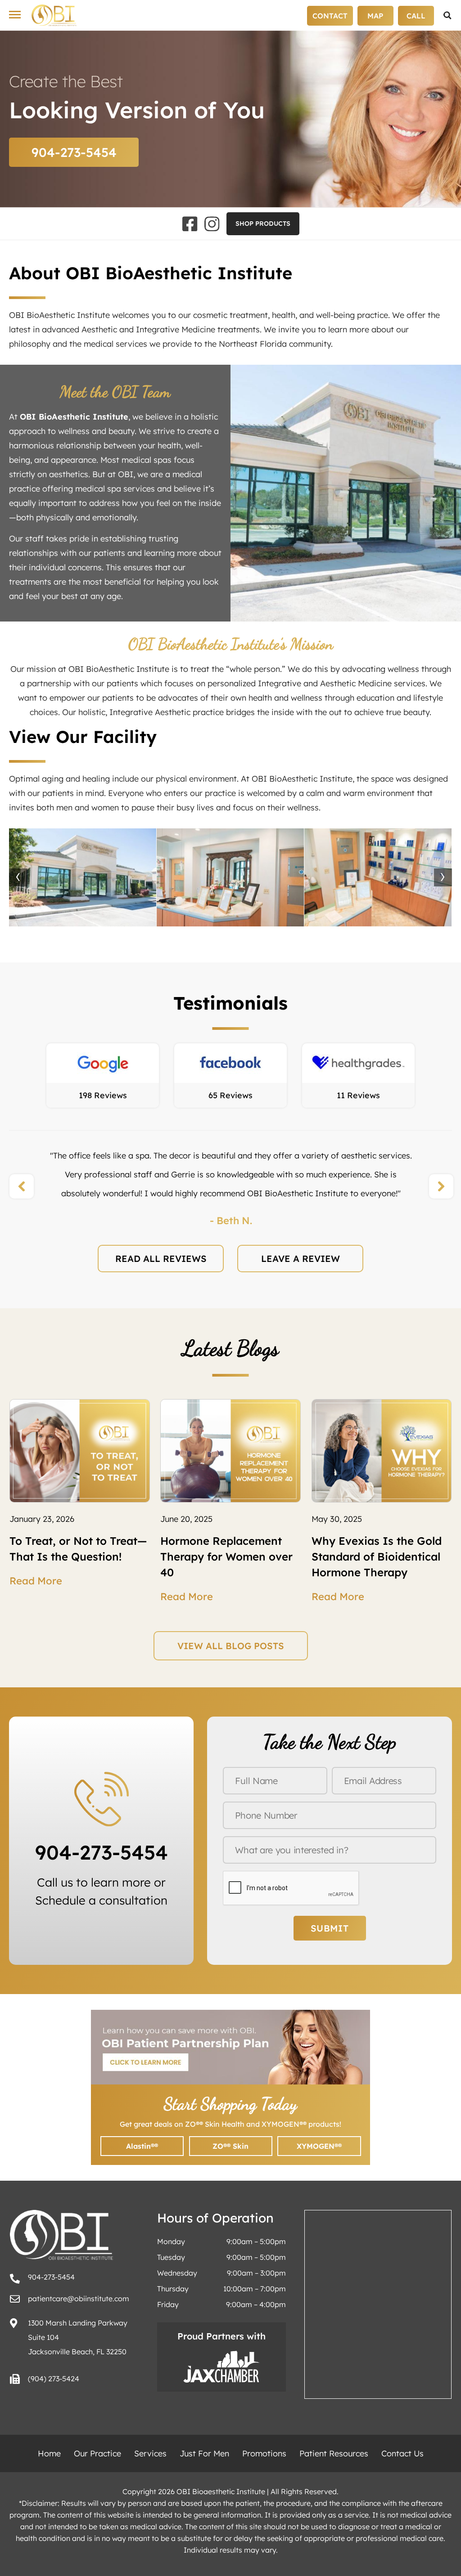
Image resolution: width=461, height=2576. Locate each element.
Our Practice (97, 2453)
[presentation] (18, 877)
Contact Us (402, 2453)
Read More (36, 1581)
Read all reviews (161, 1259)
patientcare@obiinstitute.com (79, 2299)
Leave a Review (301, 1259)
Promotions (264, 2453)
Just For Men (204, 2453)
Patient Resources (334, 2453)
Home (49, 2453)
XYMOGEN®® (319, 2146)
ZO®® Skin (230, 2146)
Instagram (212, 224)
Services (150, 2453)
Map (375, 16)
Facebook (190, 224)
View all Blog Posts (231, 1646)
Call (416, 16)
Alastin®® (142, 2146)
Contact (330, 16)
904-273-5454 (74, 152)
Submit (330, 1928)
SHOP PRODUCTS (263, 224)
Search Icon (447, 16)
